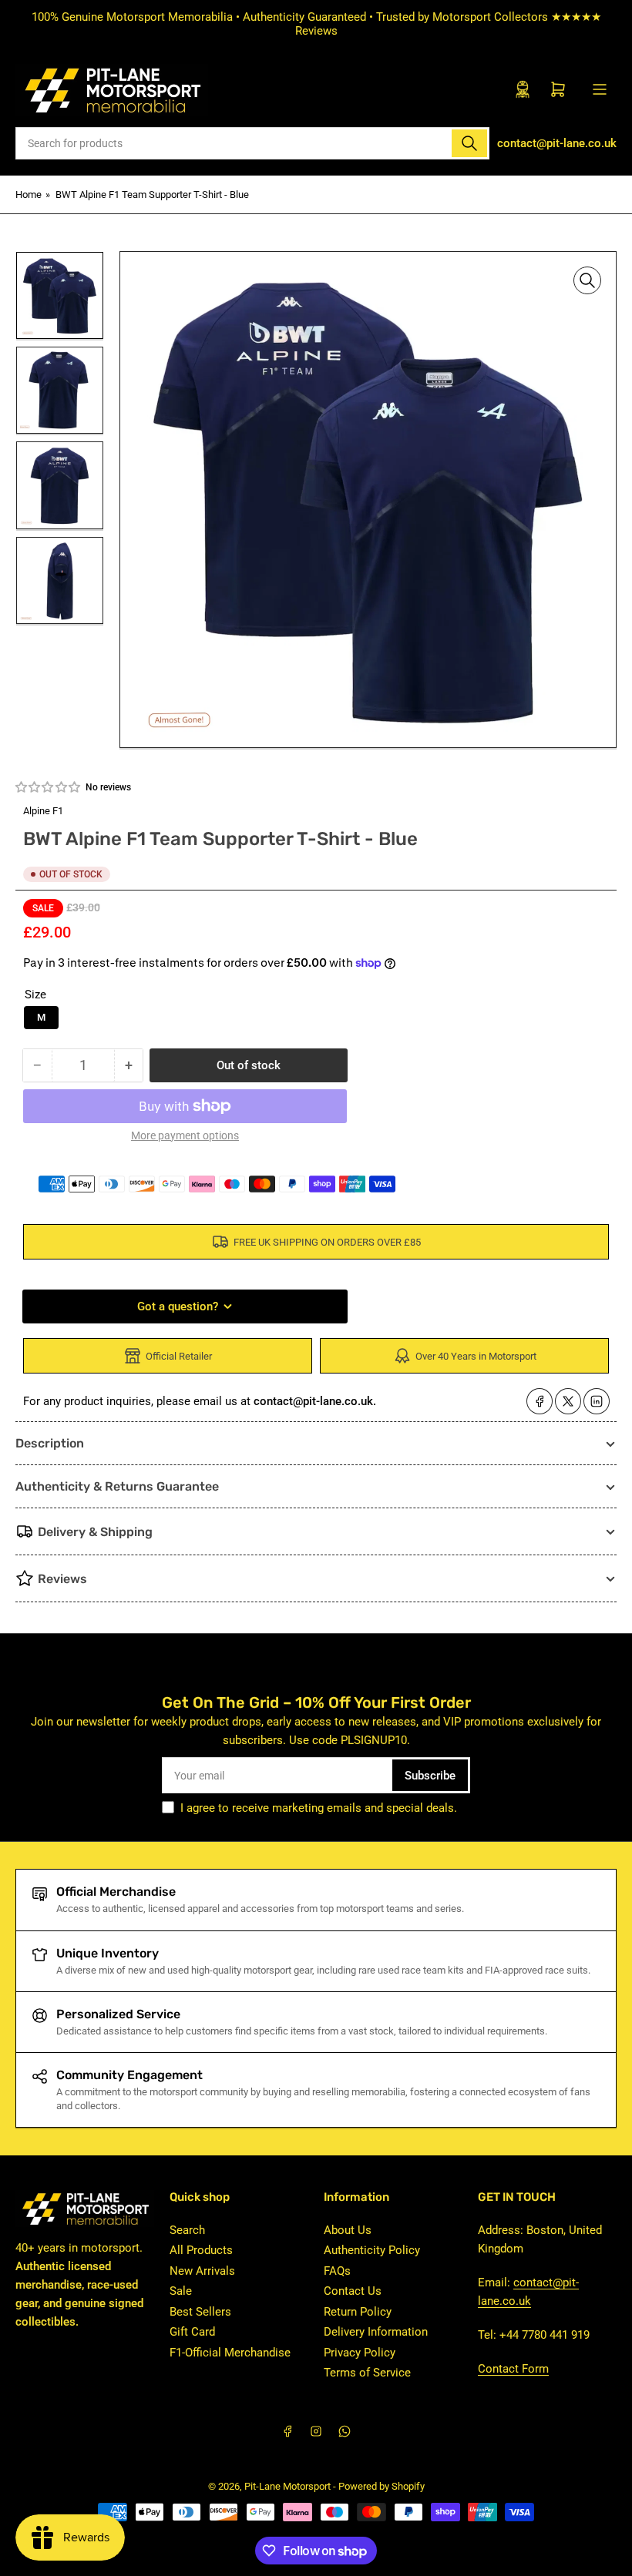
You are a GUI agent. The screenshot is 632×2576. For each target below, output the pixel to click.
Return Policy (358, 2312)
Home (29, 195)
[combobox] (252, 143)
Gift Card (192, 2332)
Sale (181, 2291)
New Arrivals (202, 2271)
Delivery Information (376, 2332)
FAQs (337, 2271)
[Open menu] (600, 89)
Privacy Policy (360, 2353)
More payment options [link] (185, 1135)
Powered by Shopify (382, 2486)
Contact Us (353, 2291)
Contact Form (513, 2369)
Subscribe (430, 1776)
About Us (348, 2230)
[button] (49, 787)
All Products (201, 2250)
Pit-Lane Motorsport (287, 2486)
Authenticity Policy (372, 2250)
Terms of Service (367, 2373)
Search (187, 2230)
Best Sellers (200, 2312)
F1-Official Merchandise (230, 2353)
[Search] (469, 143)
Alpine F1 (43, 811)
